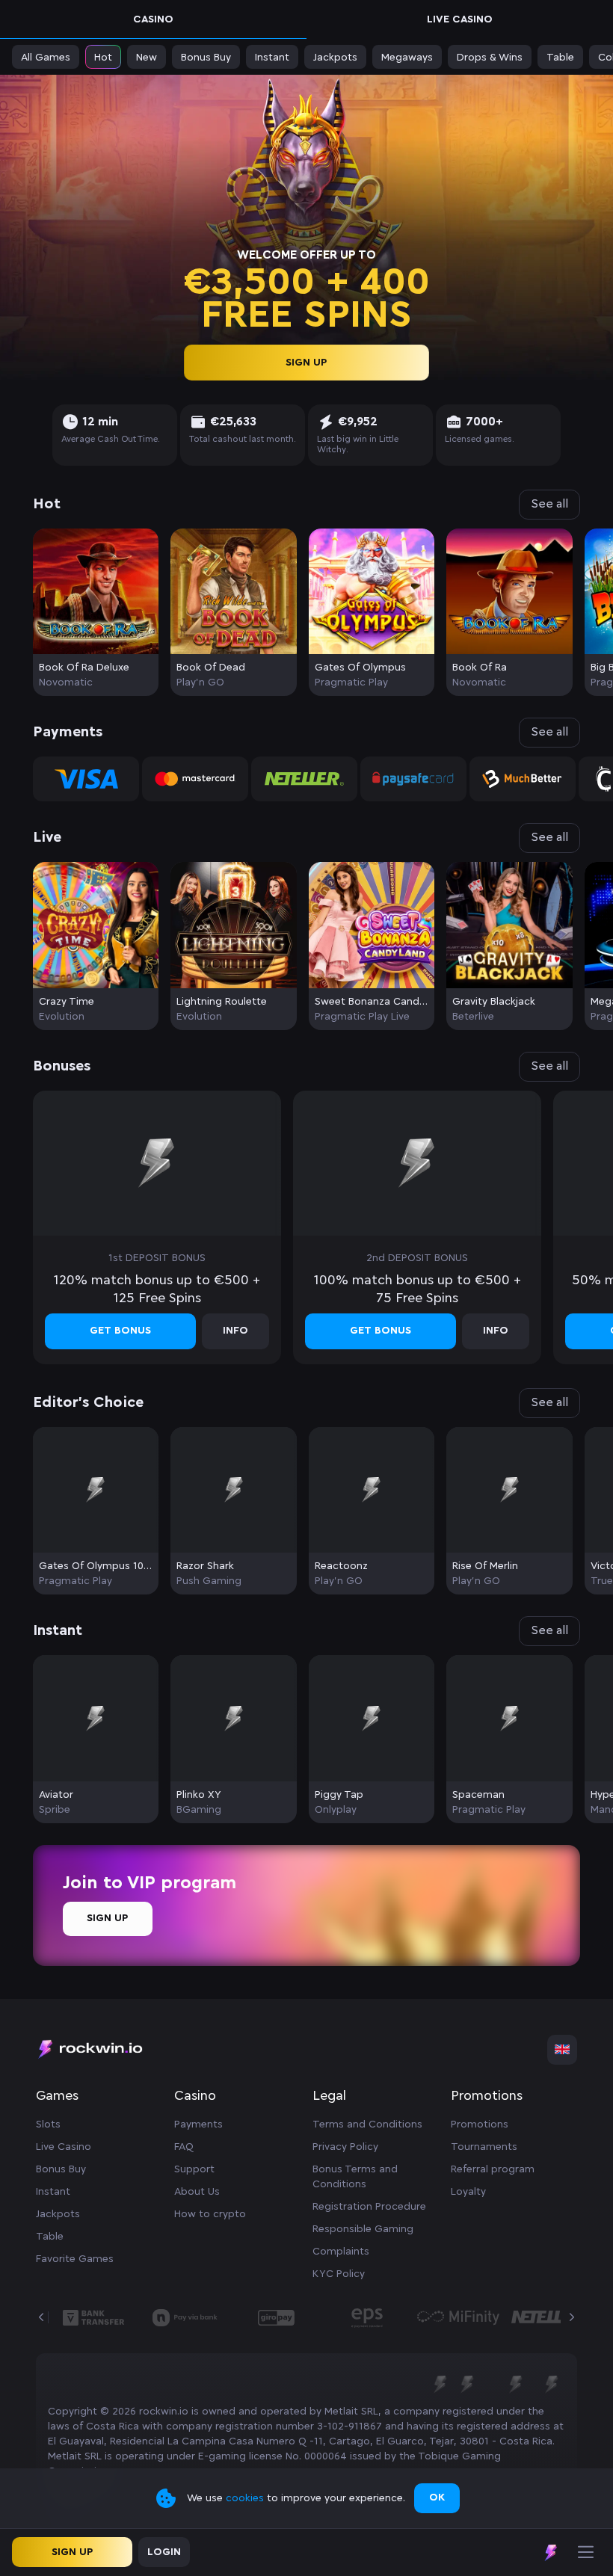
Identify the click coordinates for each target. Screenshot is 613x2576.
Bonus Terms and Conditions (355, 2177)
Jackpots (58, 2214)
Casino (153, 19)
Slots (48, 2124)
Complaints (341, 2252)
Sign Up (108, 1918)
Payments (198, 2124)
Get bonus (120, 1331)
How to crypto (210, 2214)
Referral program (493, 2169)
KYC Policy (339, 2274)
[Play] (96, 595)
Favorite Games (75, 2259)
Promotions (480, 2124)
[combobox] (562, 2050)
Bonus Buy (61, 2169)
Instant (53, 2192)
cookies (246, 2498)
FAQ (184, 2147)
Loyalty (468, 2192)
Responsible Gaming (363, 2229)
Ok (437, 2498)
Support (194, 2169)
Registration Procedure (369, 2207)
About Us (197, 2192)
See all (549, 504)
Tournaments (484, 2147)
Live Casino (460, 19)
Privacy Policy (345, 2147)
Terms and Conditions (367, 2124)
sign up (307, 362)
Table (50, 2237)
